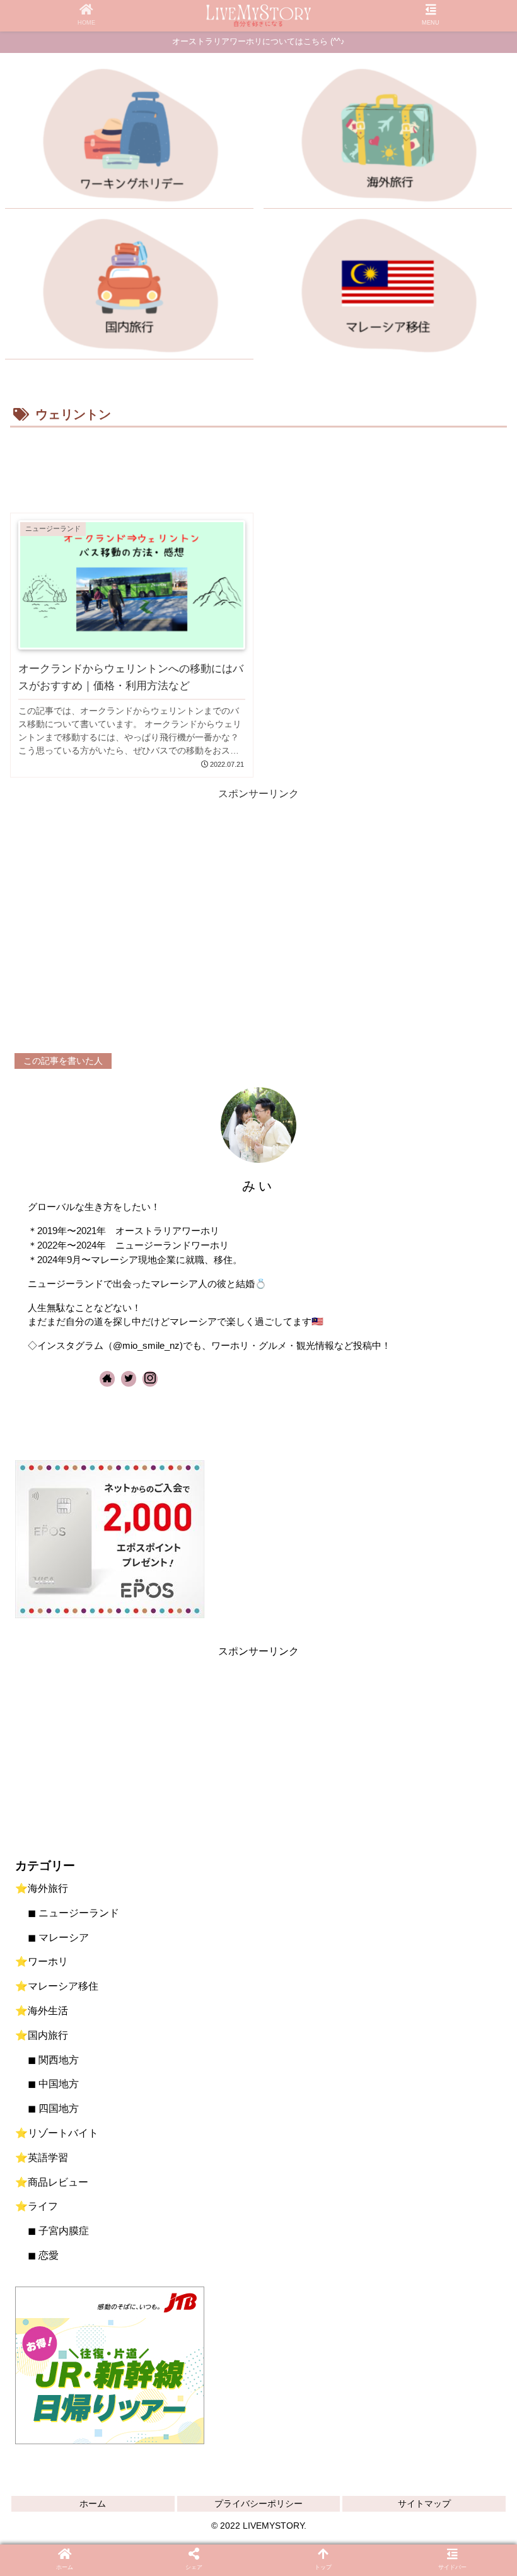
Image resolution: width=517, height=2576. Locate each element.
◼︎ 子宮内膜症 (58, 2231)
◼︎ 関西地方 (53, 2060)
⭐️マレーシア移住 (57, 1986)
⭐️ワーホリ (42, 1961)
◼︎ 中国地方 (53, 2084)
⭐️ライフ (37, 2206)
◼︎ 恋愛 (43, 2255)
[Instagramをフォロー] (150, 1379)
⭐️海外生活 (42, 2011)
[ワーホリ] (129, 139)
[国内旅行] (129, 289)
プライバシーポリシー (258, 2503)
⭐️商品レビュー (52, 2182)
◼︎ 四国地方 (53, 2108)
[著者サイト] (107, 1379)
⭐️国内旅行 (42, 2035)
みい (258, 1186)
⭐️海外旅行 (42, 1888)
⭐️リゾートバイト (57, 2133)
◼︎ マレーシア (58, 1938)
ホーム (93, 2503)
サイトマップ (424, 2503)
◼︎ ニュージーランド (73, 1913)
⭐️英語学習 (42, 2158)
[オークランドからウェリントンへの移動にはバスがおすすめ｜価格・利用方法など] (154, 1567)
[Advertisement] (258, 466)
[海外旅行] (388, 139)
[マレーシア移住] (388, 289)
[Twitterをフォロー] (129, 1379)
